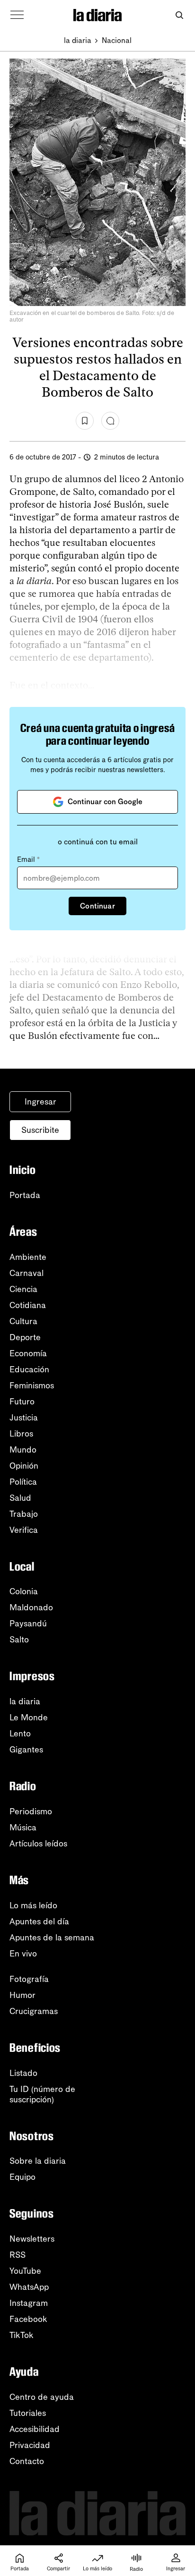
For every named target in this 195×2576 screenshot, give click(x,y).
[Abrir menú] (17, 15)
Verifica (24, 1530)
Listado (23, 2073)
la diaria (78, 40)
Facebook (28, 2319)
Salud (20, 1498)
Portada (25, 1195)
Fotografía (29, 1979)
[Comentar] (110, 421)
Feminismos (32, 1386)
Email (28, 859)
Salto (19, 1640)
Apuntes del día (39, 1921)
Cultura (23, 1321)
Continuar (97, 906)
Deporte (25, 1337)
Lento (20, 1734)
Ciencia (23, 1289)
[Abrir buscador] (179, 15)
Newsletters (32, 2239)
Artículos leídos (38, 1844)
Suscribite (40, 1130)
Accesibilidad (35, 2429)
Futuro (22, 1402)
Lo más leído (33, 1905)
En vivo (23, 1954)
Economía (28, 1353)
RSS (18, 2255)
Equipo (22, 2177)
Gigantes (26, 1750)
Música (23, 1828)
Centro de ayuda (42, 2397)
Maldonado (31, 1607)
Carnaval (27, 1273)
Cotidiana (28, 1305)
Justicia (24, 1418)
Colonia (24, 1591)
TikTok (22, 2335)
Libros (21, 1434)
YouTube (25, 2271)
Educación (29, 1369)
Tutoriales (28, 2413)
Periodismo (31, 1811)
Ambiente (28, 1257)
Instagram (29, 2303)
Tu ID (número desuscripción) (42, 2094)
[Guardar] (85, 421)
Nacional (117, 40)
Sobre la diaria (38, 2161)
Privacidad (30, 2445)
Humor (22, 1995)
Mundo (23, 1450)
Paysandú (28, 1624)
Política (23, 1482)
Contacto (27, 2461)
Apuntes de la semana (52, 1938)
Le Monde (29, 1717)
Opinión (24, 1466)
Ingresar (40, 1102)
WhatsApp (29, 2287)
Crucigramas (34, 2011)
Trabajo (24, 1514)
